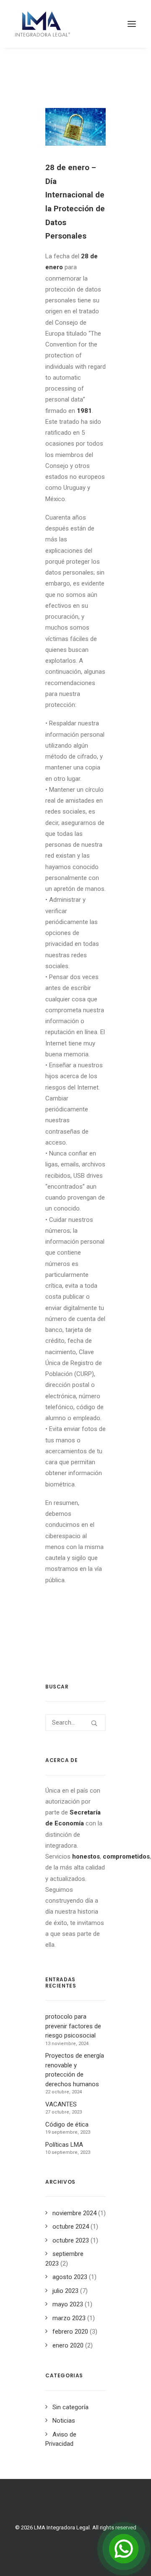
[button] (132, 24)
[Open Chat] (124, 2549)
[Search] (75, 1723)
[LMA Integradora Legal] (43, 24)
